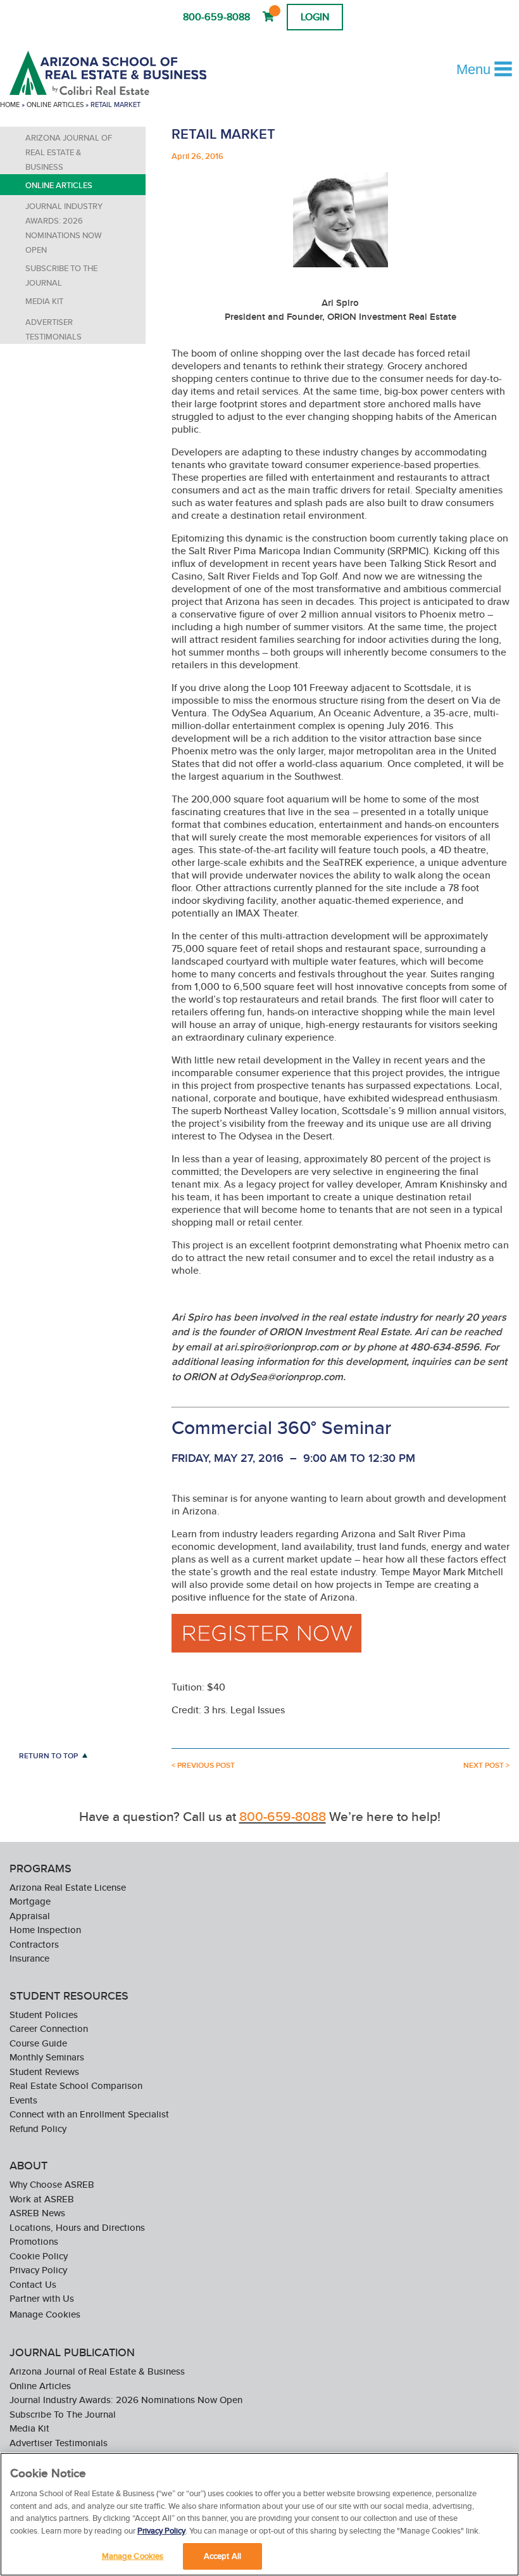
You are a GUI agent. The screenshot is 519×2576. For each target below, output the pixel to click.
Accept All (222, 2556)
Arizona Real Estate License (68, 1887)
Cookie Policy (39, 2256)
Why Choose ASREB (52, 2184)
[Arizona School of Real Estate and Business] (125, 73)
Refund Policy (38, 2129)
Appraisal (30, 1916)
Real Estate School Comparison (76, 2085)
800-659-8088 (216, 17)
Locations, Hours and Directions (77, 2227)
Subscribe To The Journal (61, 276)
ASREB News (37, 2213)
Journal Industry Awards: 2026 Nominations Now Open (64, 228)
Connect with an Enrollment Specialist (89, 2114)
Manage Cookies (45, 2314)
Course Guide (38, 2043)
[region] (259, 2514)
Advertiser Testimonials (53, 329)
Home (10, 105)
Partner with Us (42, 2298)
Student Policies (44, 2014)
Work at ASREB (42, 2199)
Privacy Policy (38, 2270)
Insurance (29, 1958)
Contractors (34, 1944)
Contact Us (33, 2284)
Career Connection (49, 2028)
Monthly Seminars (47, 2057)
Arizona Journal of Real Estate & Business (69, 152)
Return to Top (48, 1755)
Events (23, 2100)
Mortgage (30, 1901)
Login (315, 17)
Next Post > (486, 1765)
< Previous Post (203, 1765)
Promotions (34, 2241)
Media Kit (44, 301)
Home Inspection (45, 1930)
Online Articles (55, 105)
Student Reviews (44, 2072)
